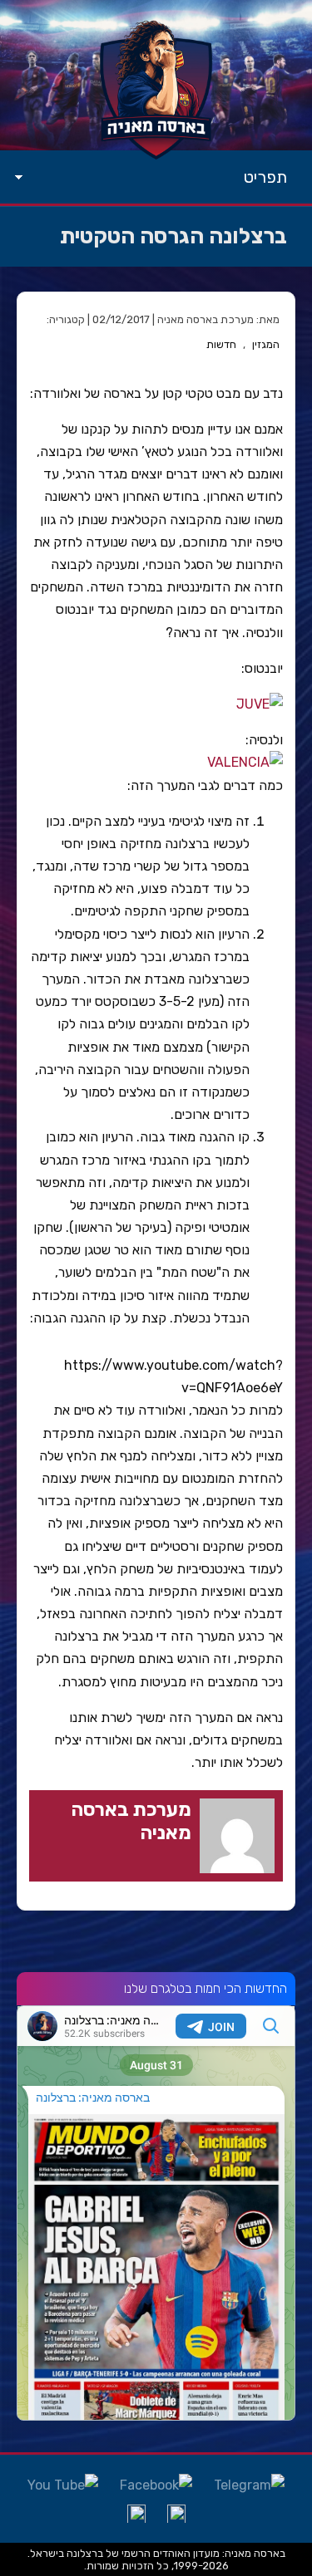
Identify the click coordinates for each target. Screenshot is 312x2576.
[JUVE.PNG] (260, 704)
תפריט (265, 177)
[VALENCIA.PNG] (245, 762)
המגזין (266, 344)
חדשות (221, 344)
